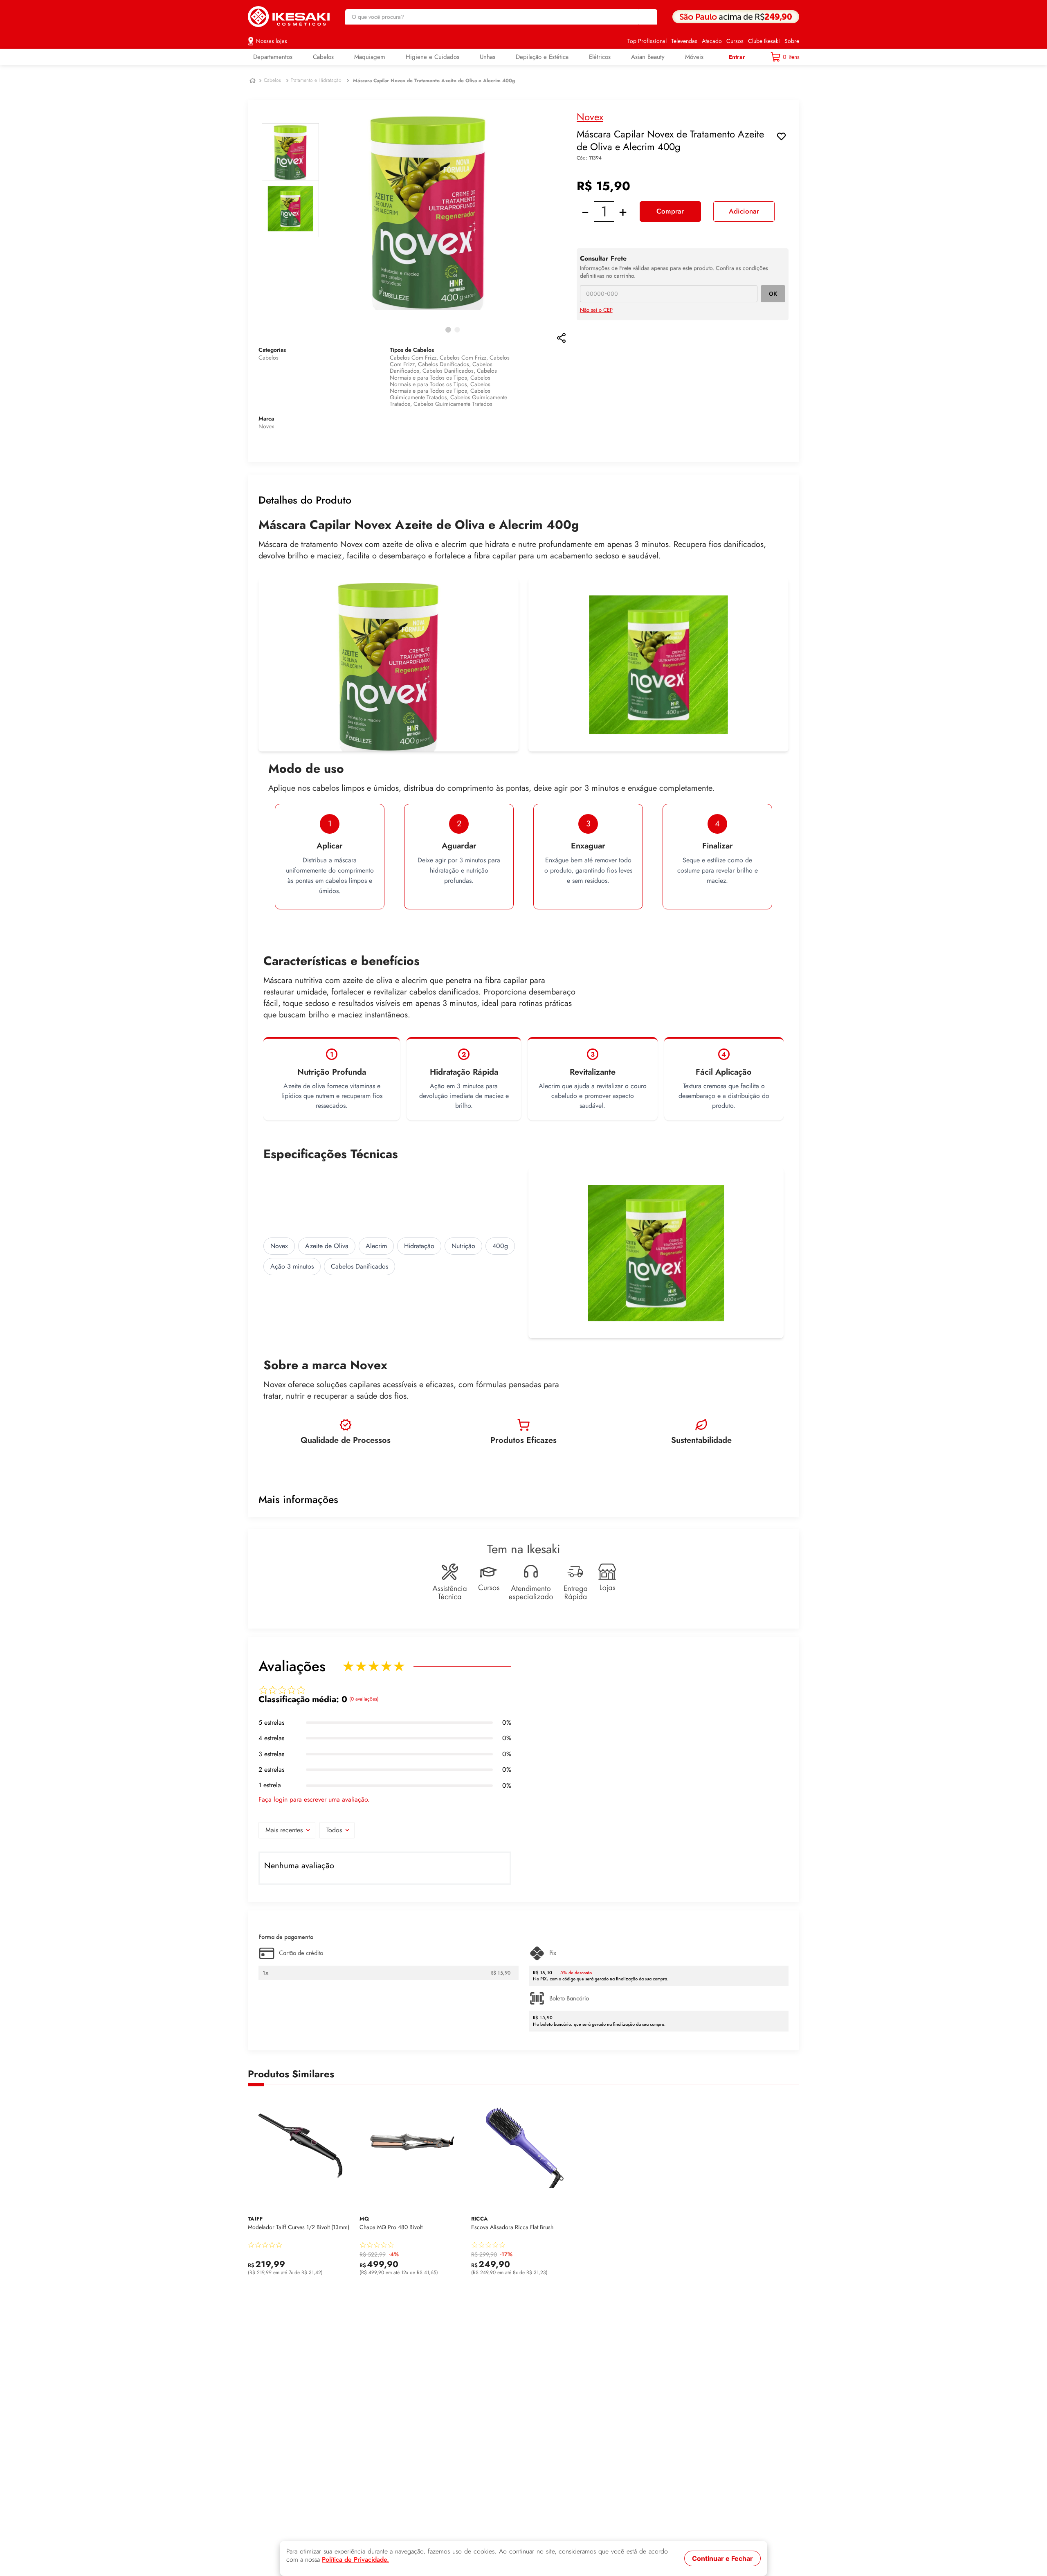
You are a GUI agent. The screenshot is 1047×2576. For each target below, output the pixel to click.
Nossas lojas (272, 41)
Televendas (684, 41)
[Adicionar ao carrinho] (345, 2269)
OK (773, 294)
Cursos (735, 41)
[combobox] (501, 17)
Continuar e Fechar (722, 2558)
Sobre (792, 41)
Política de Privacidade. (355, 2560)
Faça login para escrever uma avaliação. (314, 1800)
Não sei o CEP (596, 310)
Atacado (712, 41)
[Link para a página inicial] (253, 81)
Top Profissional (647, 41)
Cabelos (272, 80)
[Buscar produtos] (647, 17)
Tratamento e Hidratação (316, 80)
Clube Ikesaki (764, 41)
